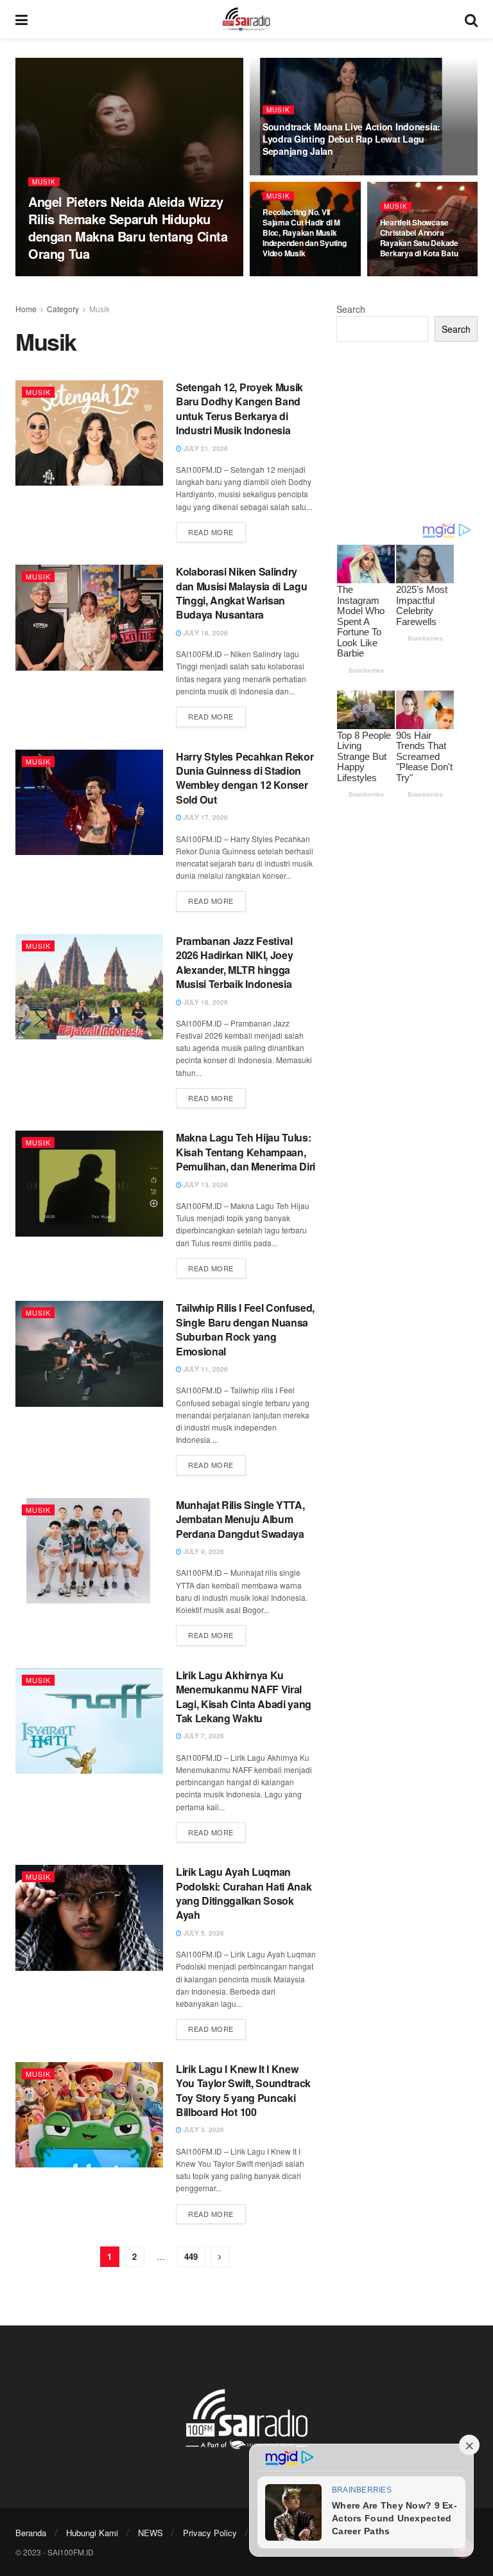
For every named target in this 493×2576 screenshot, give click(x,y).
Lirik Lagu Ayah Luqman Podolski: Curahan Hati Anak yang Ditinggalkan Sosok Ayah (244, 1893)
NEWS (151, 2533)
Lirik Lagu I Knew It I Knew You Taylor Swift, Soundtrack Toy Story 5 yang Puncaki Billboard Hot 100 (243, 2090)
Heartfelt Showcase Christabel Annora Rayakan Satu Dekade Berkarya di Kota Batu (419, 238)
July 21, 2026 (205, 448)
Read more (211, 532)
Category (63, 309)
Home (26, 309)
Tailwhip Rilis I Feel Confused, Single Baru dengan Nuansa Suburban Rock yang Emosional (245, 1329)
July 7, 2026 (203, 1736)
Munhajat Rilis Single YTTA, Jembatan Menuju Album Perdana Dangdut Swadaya (240, 1519)
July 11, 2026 (205, 1369)
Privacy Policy (210, 2533)
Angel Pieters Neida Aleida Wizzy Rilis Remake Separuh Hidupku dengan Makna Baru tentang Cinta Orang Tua (128, 227)
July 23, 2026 (291, 276)
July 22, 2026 (409, 276)
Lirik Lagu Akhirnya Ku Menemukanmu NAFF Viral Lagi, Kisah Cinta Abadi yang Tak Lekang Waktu (244, 1697)
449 (191, 2256)
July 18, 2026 (205, 633)
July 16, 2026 (205, 1002)
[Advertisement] (407, 432)
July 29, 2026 (57, 276)
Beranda (31, 2533)
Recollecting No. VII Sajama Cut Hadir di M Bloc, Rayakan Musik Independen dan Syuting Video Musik (305, 233)
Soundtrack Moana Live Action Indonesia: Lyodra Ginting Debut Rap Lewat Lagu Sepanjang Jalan (351, 139)
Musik (44, 182)
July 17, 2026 (205, 817)
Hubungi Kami (92, 2533)
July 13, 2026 (205, 1185)
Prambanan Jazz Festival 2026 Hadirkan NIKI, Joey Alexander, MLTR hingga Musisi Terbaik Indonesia (234, 962)
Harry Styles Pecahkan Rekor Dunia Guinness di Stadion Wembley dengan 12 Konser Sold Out (245, 778)
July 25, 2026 (291, 174)
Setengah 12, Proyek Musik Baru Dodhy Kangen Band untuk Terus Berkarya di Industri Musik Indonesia (239, 409)
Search (351, 309)
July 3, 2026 (203, 2130)
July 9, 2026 (203, 1551)
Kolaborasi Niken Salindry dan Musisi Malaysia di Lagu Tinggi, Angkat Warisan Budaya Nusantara (241, 593)
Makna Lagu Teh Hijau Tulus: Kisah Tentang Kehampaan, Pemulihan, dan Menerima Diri (246, 1152)
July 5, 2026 (203, 1933)
